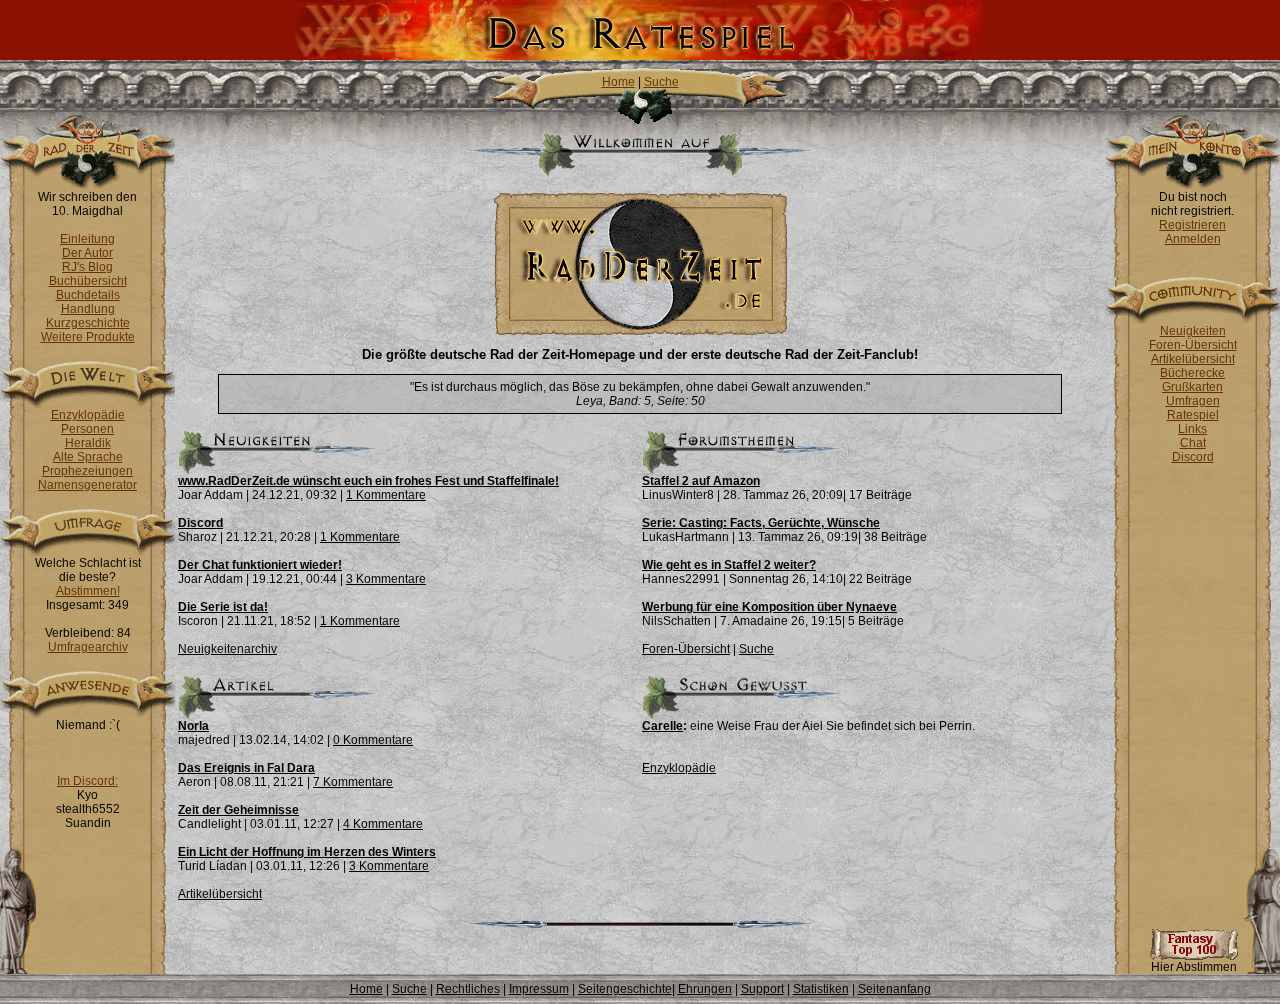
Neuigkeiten (1193, 331)
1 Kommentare (386, 495)
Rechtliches (468, 989)
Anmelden (1193, 239)
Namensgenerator (87, 485)
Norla (193, 726)
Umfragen (1193, 401)
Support (762, 989)
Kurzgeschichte (88, 323)
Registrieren (1192, 225)
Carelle (662, 726)
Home (618, 82)
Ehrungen (705, 989)
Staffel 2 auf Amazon (701, 481)
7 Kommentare (353, 782)
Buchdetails (88, 295)
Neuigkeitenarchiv (227, 649)
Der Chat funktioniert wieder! (260, 565)
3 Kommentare (386, 579)
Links (1192, 429)
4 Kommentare (383, 824)
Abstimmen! (88, 591)
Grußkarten (1192, 387)
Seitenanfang (894, 989)
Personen (87, 429)
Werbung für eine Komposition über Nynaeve (769, 607)
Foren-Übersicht (686, 649)
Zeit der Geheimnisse (238, 810)
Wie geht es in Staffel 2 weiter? (729, 565)
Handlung (88, 309)
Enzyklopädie (88, 415)
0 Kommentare (373, 740)
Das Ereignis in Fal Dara (246, 768)
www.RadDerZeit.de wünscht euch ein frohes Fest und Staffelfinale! (368, 481)
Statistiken (821, 989)
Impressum (539, 989)
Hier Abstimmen (1194, 967)
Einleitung (87, 239)
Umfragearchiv (88, 647)
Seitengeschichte (625, 989)
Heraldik (88, 443)
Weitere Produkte (88, 337)
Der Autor (87, 253)
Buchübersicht (88, 281)
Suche (661, 82)
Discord (200, 523)
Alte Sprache (88, 457)
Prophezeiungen (87, 471)
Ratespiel (1193, 415)
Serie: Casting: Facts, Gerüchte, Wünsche (761, 523)
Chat (1193, 443)
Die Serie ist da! (223, 607)
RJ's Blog (87, 267)
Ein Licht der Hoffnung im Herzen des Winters (307, 852)
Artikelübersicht (220, 894)
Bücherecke (1192, 373)
